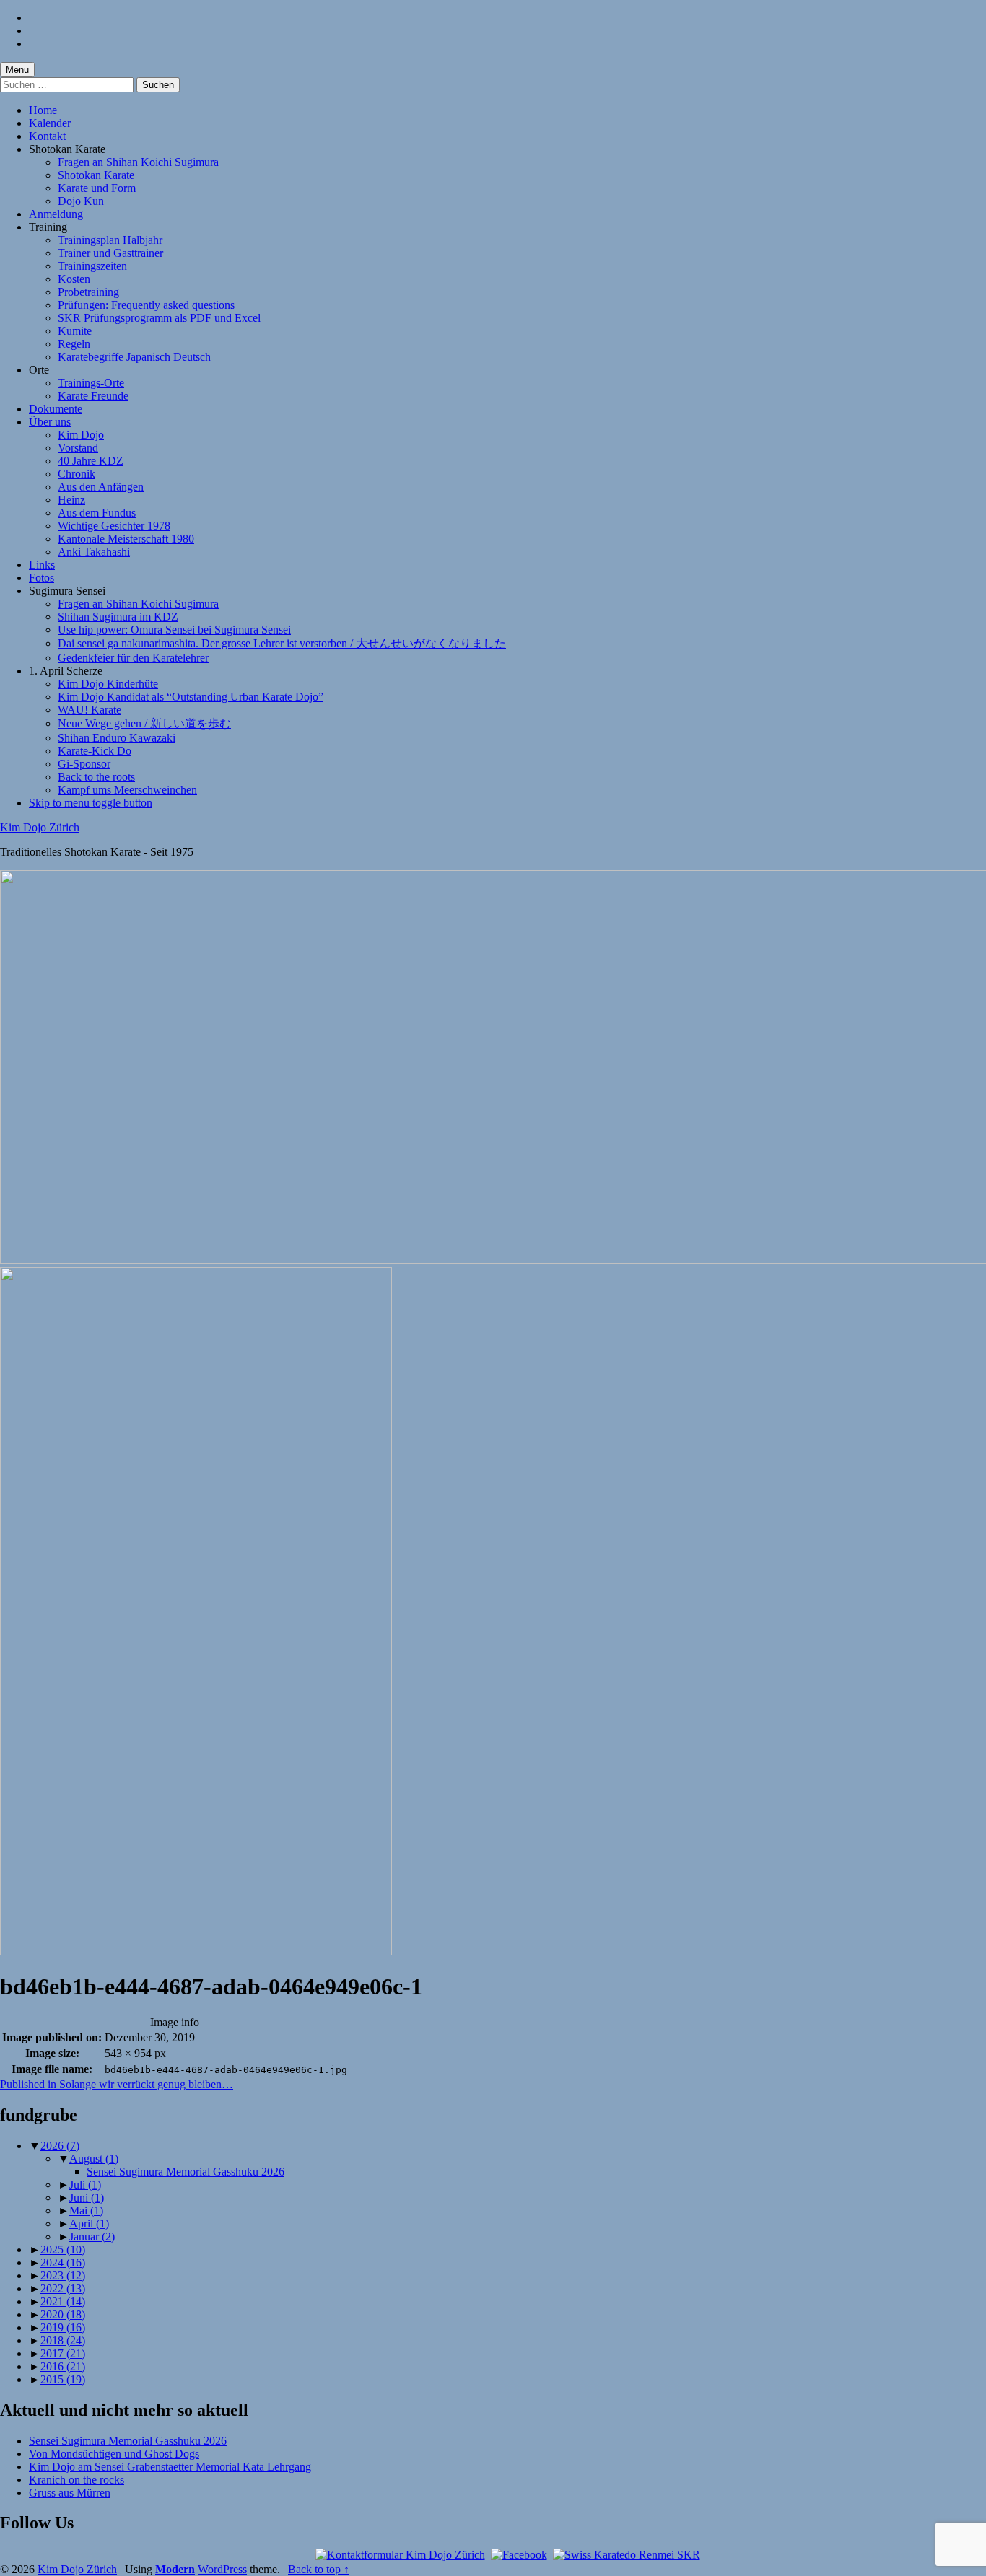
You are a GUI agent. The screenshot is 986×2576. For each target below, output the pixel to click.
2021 (63, 2301)
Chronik (77, 474)
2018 (63, 2340)
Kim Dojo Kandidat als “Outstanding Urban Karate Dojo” (191, 697)
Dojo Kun (81, 201)
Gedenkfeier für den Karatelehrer (133, 658)
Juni (87, 2198)
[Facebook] (519, 2555)
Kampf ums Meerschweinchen (127, 790)
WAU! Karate (90, 710)
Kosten (74, 279)
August (94, 2159)
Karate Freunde (93, 396)
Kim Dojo (81, 435)
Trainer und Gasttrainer (110, 253)
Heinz (71, 500)
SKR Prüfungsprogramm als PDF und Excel (159, 318)
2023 (63, 2275)
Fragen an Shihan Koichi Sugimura (138, 162)
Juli (85, 2185)
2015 (63, 2379)
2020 (63, 2314)
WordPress (222, 2569)
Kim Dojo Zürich (40, 827)
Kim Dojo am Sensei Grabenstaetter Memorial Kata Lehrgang (170, 2467)
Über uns (50, 422)
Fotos (42, 578)
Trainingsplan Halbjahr (110, 240)
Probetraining (88, 292)
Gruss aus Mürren (70, 2493)
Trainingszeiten (92, 266)
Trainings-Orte (91, 383)
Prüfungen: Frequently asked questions (146, 305)
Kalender (50, 123)
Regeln (74, 344)
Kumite (75, 331)
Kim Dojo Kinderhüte (108, 684)
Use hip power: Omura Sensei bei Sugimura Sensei (174, 630)
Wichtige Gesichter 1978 (114, 526)
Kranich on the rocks (77, 2480)
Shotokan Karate (96, 175)
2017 (63, 2353)
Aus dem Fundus (97, 513)
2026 (60, 2146)
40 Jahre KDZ (91, 461)
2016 (63, 2366)
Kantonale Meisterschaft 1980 (126, 539)
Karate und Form (97, 188)
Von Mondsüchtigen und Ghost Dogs (114, 2454)
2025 (63, 2249)
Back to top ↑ (319, 2569)
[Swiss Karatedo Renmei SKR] (627, 2555)
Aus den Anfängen (101, 487)
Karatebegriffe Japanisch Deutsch (134, 357)
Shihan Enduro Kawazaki (117, 738)
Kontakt (47, 136)
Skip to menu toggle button (91, 803)
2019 (63, 2327)
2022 (63, 2288)
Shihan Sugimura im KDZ (118, 617)
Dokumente (56, 409)
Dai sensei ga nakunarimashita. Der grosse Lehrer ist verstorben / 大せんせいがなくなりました (282, 643)
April (89, 2224)
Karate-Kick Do (95, 751)
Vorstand (78, 448)
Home (43, 110)
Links (42, 565)
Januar (92, 2237)
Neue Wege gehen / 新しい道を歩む (144, 723)
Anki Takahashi (94, 552)
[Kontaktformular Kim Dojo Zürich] (400, 2555)
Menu (17, 70)
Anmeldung (56, 214)
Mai (86, 2211)
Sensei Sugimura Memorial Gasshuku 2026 (186, 2172)
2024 (63, 2262)
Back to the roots (96, 777)
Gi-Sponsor (84, 764)
